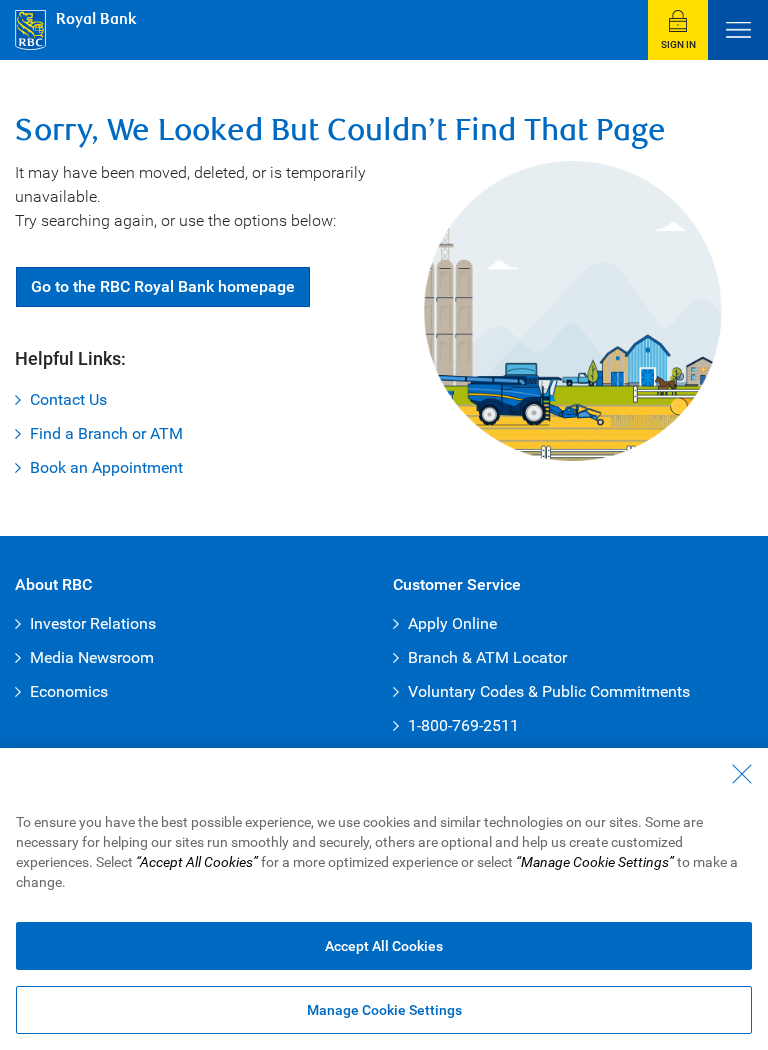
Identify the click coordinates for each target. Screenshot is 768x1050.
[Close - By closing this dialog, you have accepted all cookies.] (742, 774)
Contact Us (68, 399)
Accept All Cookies (384, 946)
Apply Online (452, 623)
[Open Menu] (738, 30)
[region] (384, 899)
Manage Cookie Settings (384, 1010)
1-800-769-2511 (463, 725)
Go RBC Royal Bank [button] (163, 286)
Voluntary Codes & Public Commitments (549, 691)
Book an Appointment (106, 467)
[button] (678, 30)
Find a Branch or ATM (106, 433)
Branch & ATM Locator (487, 657)
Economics (69, 691)
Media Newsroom (92, 657)
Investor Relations (93, 623)
